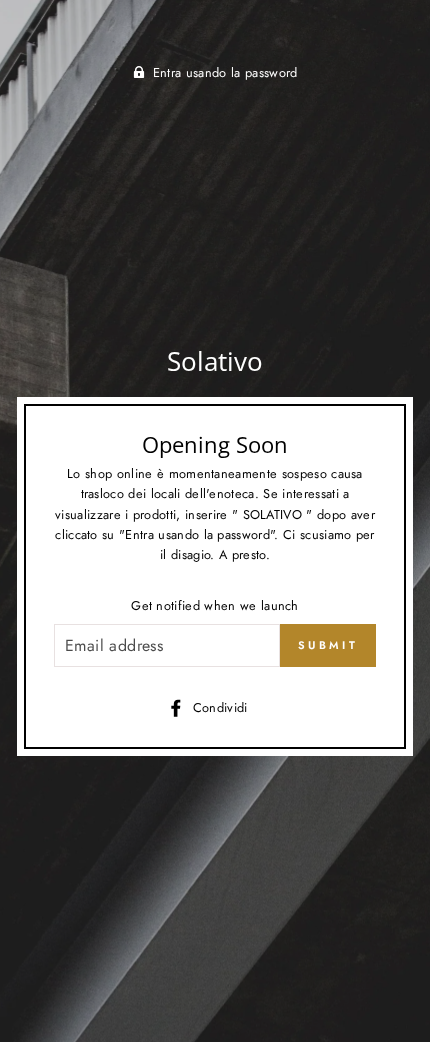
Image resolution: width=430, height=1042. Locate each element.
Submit (328, 645)
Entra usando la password (225, 72)
